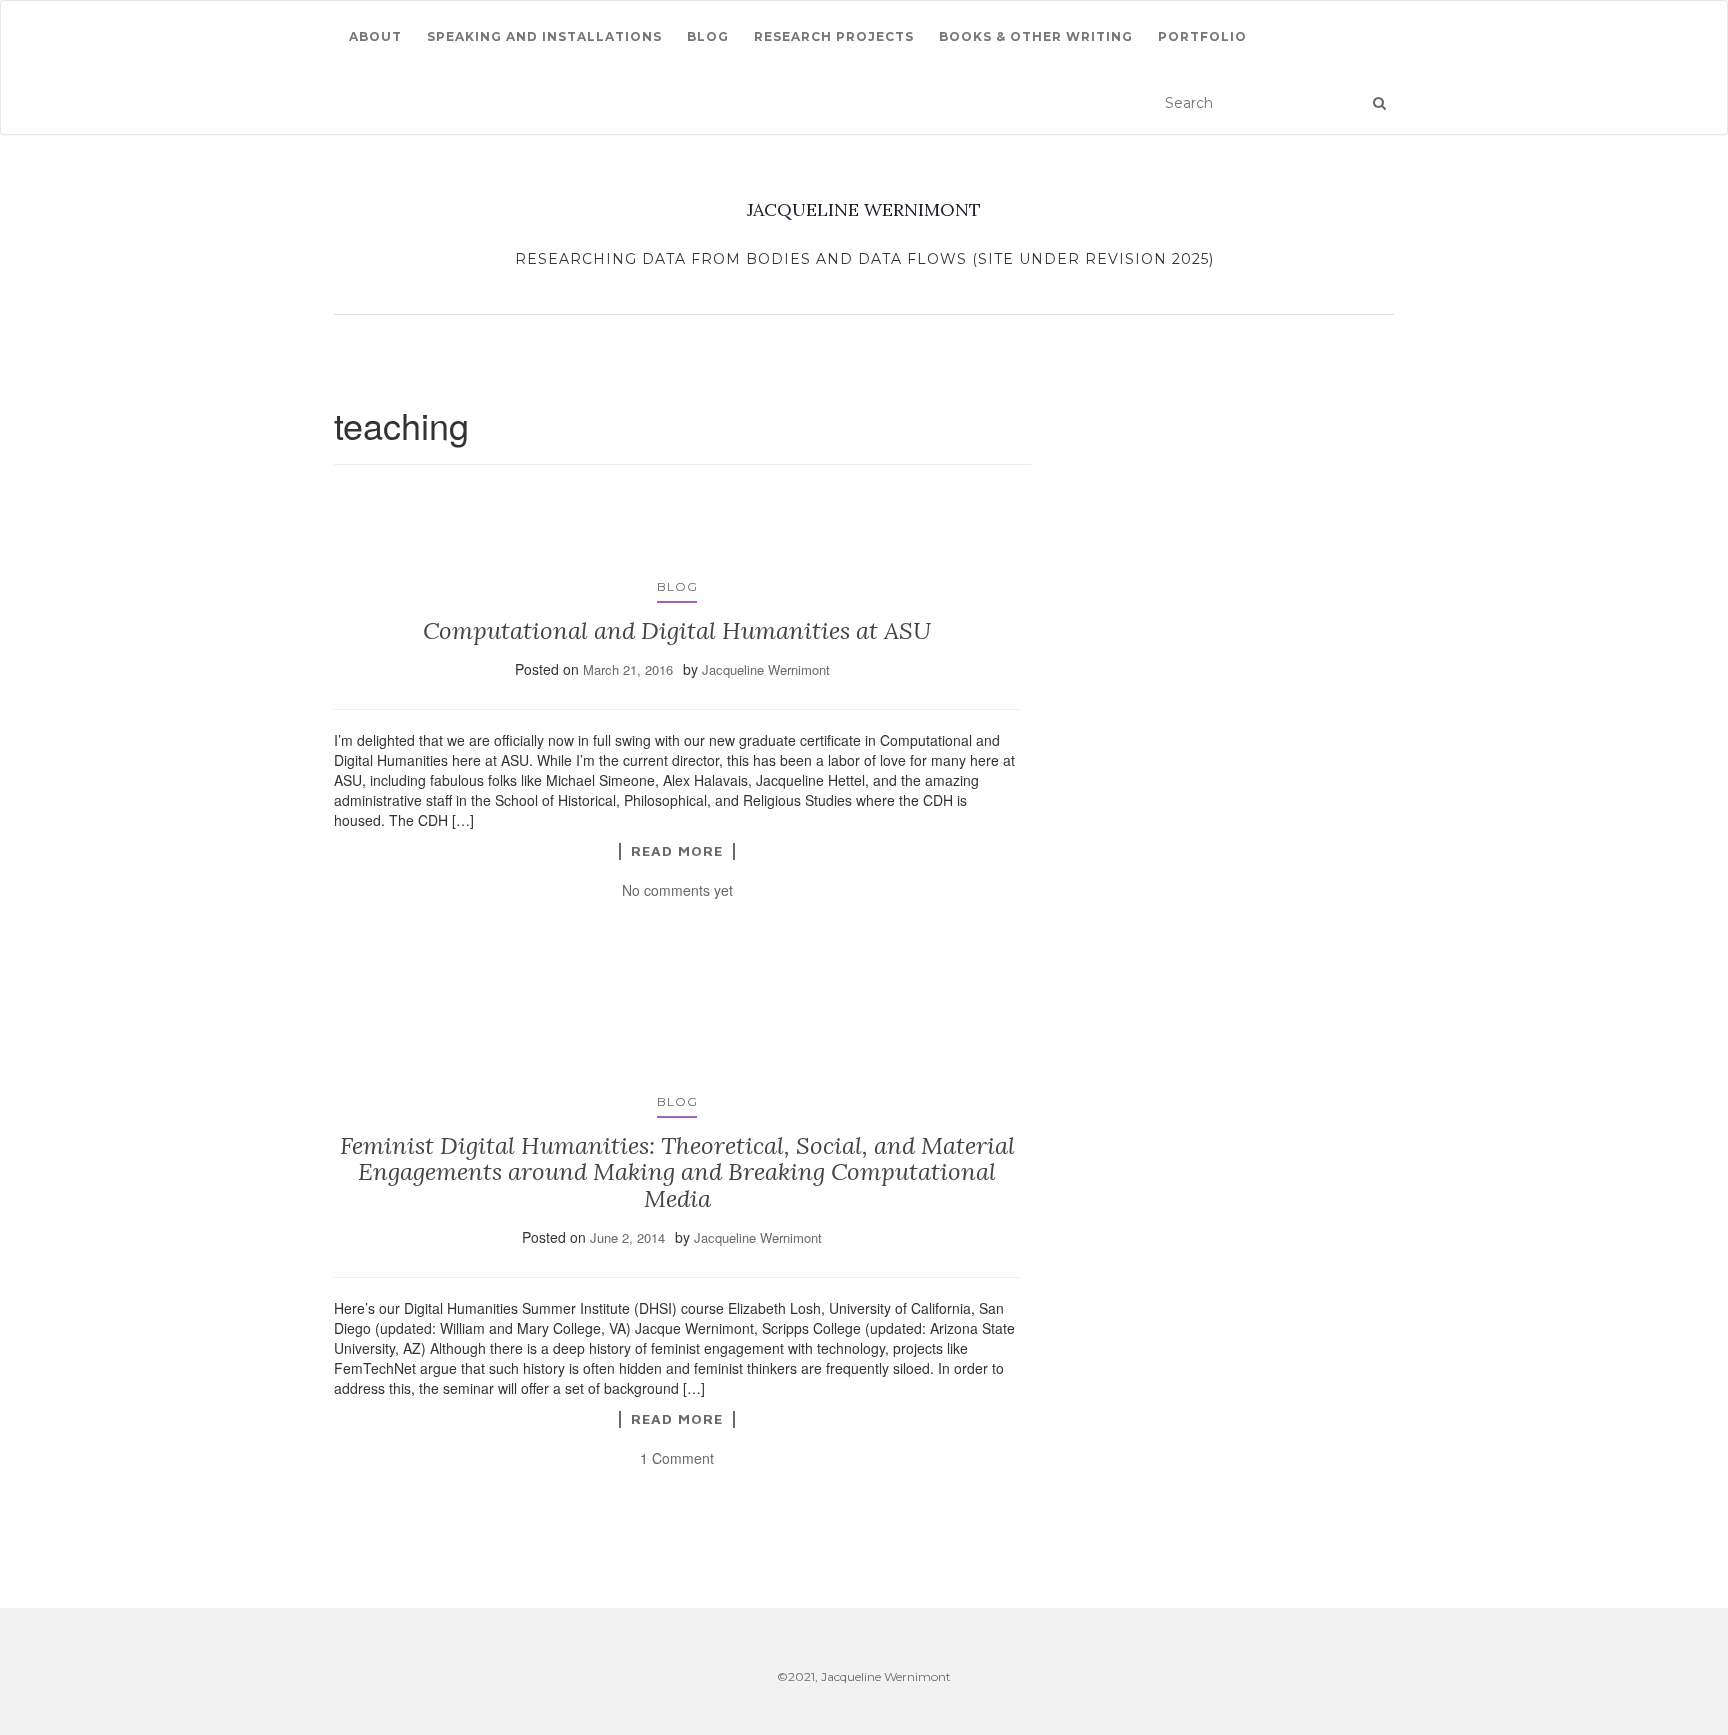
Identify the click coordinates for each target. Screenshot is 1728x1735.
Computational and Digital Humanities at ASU (677, 630)
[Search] (1379, 103)
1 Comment (677, 1458)
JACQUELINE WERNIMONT (864, 209)
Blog (708, 36)
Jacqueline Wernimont (766, 669)
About (375, 36)
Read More (677, 851)
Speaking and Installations (544, 36)
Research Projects (834, 36)
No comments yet (677, 890)
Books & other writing (1036, 36)
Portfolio (1202, 36)
